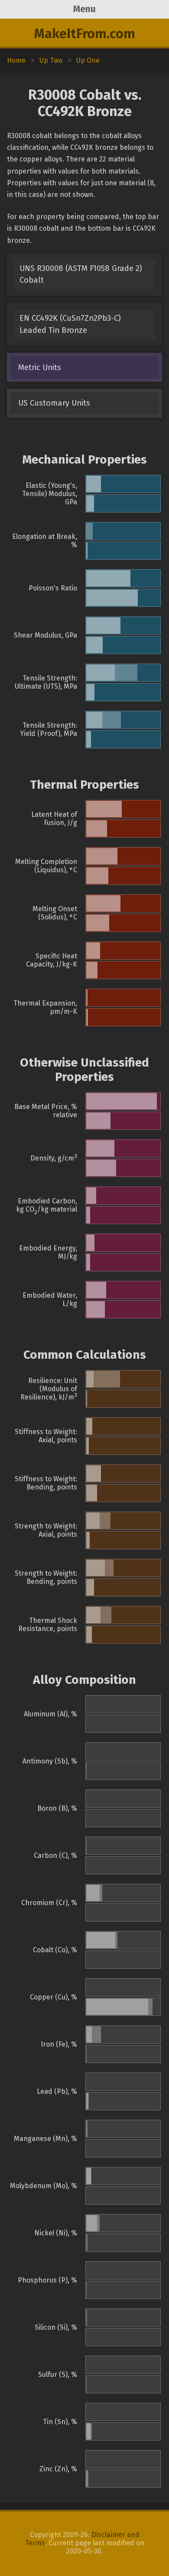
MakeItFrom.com (85, 34)
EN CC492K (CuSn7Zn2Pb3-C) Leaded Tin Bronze (70, 324)
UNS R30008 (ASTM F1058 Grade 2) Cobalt (81, 274)
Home (16, 60)
